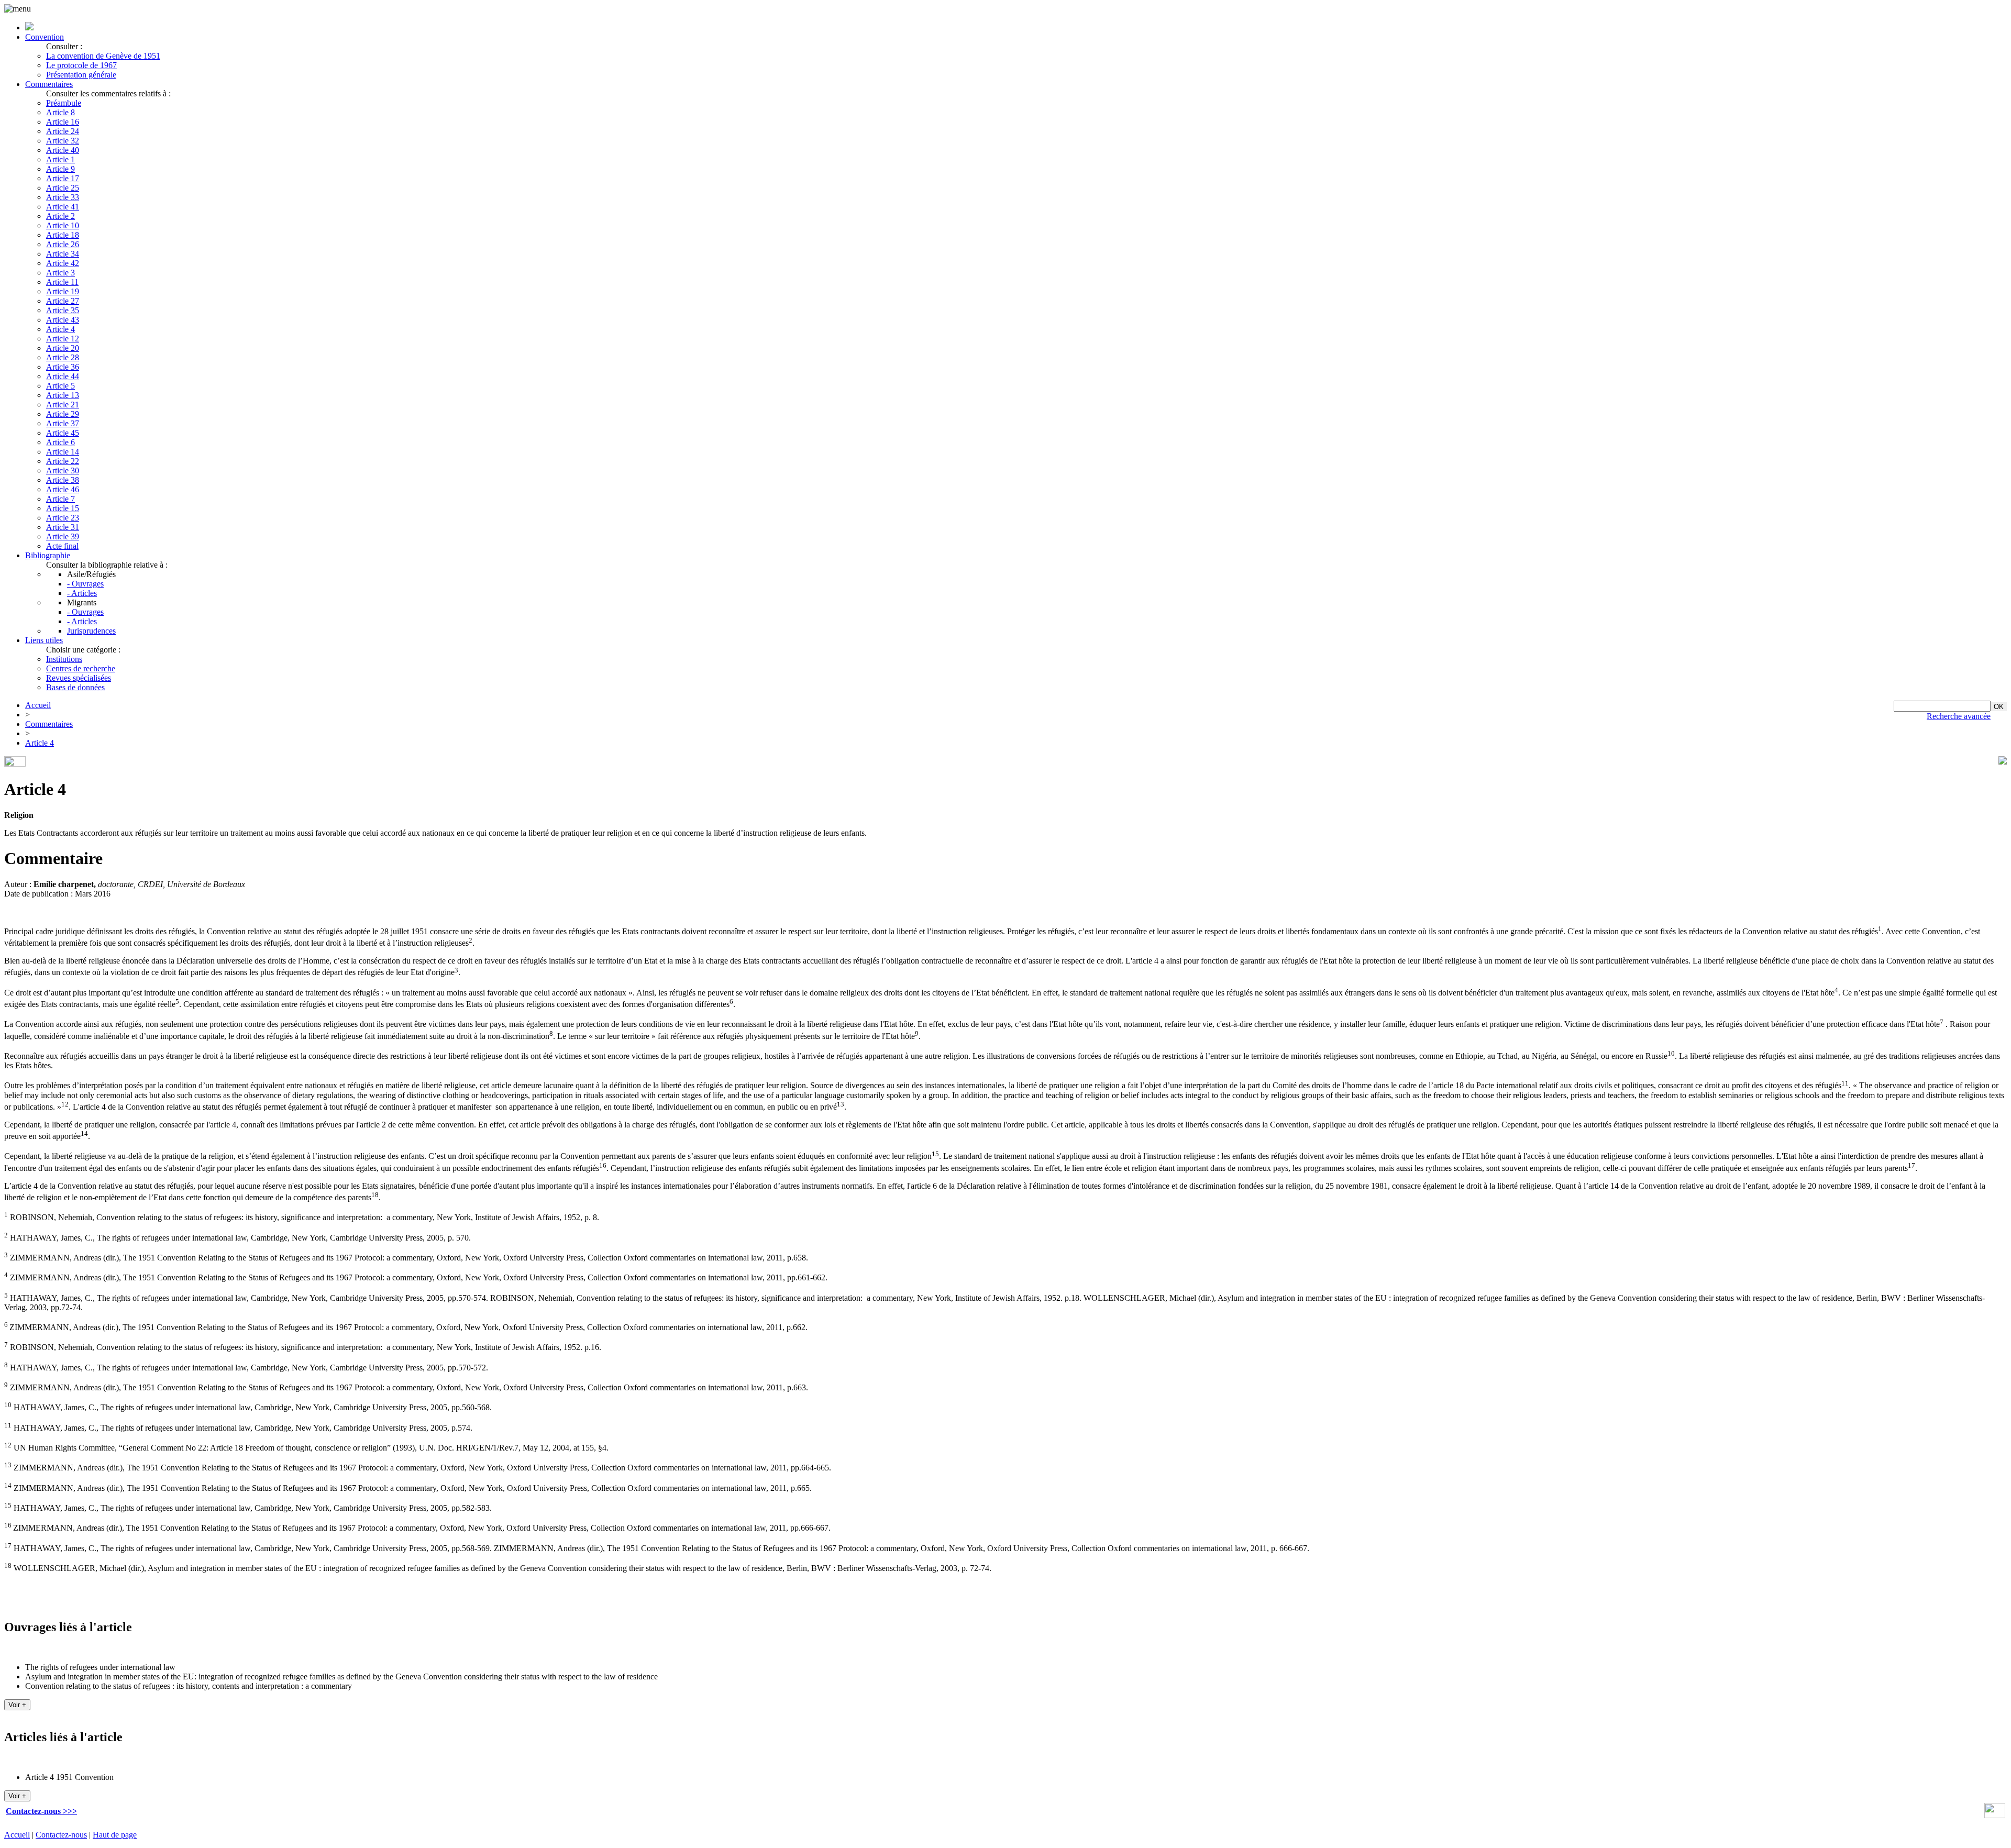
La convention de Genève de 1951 (103, 56)
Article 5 (60, 386)
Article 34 (63, 254)
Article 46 (63, 489)
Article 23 (63, 518)
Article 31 (63, 527)
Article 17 (63, 178)
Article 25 (63, 188)
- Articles (82, 593)
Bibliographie (48, 555)
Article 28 (63, 357)
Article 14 (63, 452)
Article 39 (63, 536)
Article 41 (63, 207)
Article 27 (63, 301)
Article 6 (60, 442)
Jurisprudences (91, 631)
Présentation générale (81, 75)
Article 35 (63, 310)
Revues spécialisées (79, 678)
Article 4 (60, 329)
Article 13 (63, 395)
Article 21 (63, 405)
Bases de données (75, 687)
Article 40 (63, 150)
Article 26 (63, 244)
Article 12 (63, 339)
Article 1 (60, 159)
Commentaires (49, 84)
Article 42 (63, 263)
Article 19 (63, 291)
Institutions (64, 659)
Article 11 (62, 282)
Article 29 (63, 414)
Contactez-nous (61, 1835)
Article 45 (63, 433)
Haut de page (115, 1835)
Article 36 (63, 367)
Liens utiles (44, 640)
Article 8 (60, 112)
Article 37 (63, 423)
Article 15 (63, 508)
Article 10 (63, 225)
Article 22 (63, 461)
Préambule (64, 103)
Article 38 (63, 480)
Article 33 (63, 197)
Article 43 (63, 320)
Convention (45, 37)
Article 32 (63, 141)
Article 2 (60, 216)
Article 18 (63, 235)
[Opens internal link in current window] (1995, 1815)
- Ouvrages (85, 584)
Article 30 (63, 471)
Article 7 (60, 499)
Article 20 (63, 348)
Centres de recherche (81, 668)
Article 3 (60, 273)
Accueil (38, 705)
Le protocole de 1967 (81, 65)
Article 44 (63, 376)
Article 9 (60, 169)
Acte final (62, 546)
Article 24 (63, 131)
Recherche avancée (1959, 716)
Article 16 (63, 122)
